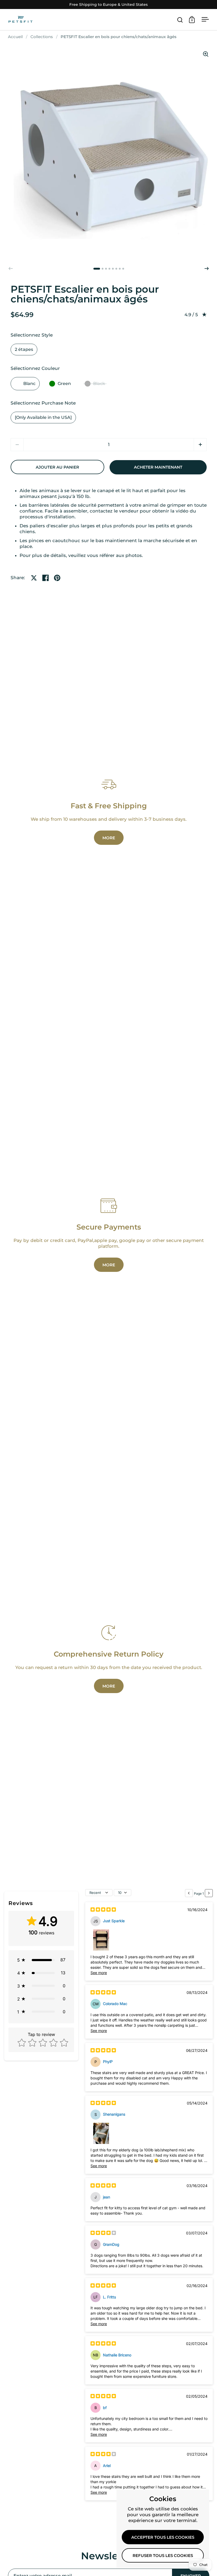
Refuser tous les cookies (163, 2556)
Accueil (15, 37)
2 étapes (24, 349)
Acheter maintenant (158, 467)
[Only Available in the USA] (43, 417)
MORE (109, 838)
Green (64, 384)
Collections (42, 37)
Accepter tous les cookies (163, 2537)
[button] (207, 269)
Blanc (29, 384)
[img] (103, 1910)
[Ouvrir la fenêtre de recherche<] (180, 20)
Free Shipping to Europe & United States (108, 5)
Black (99, 384)
